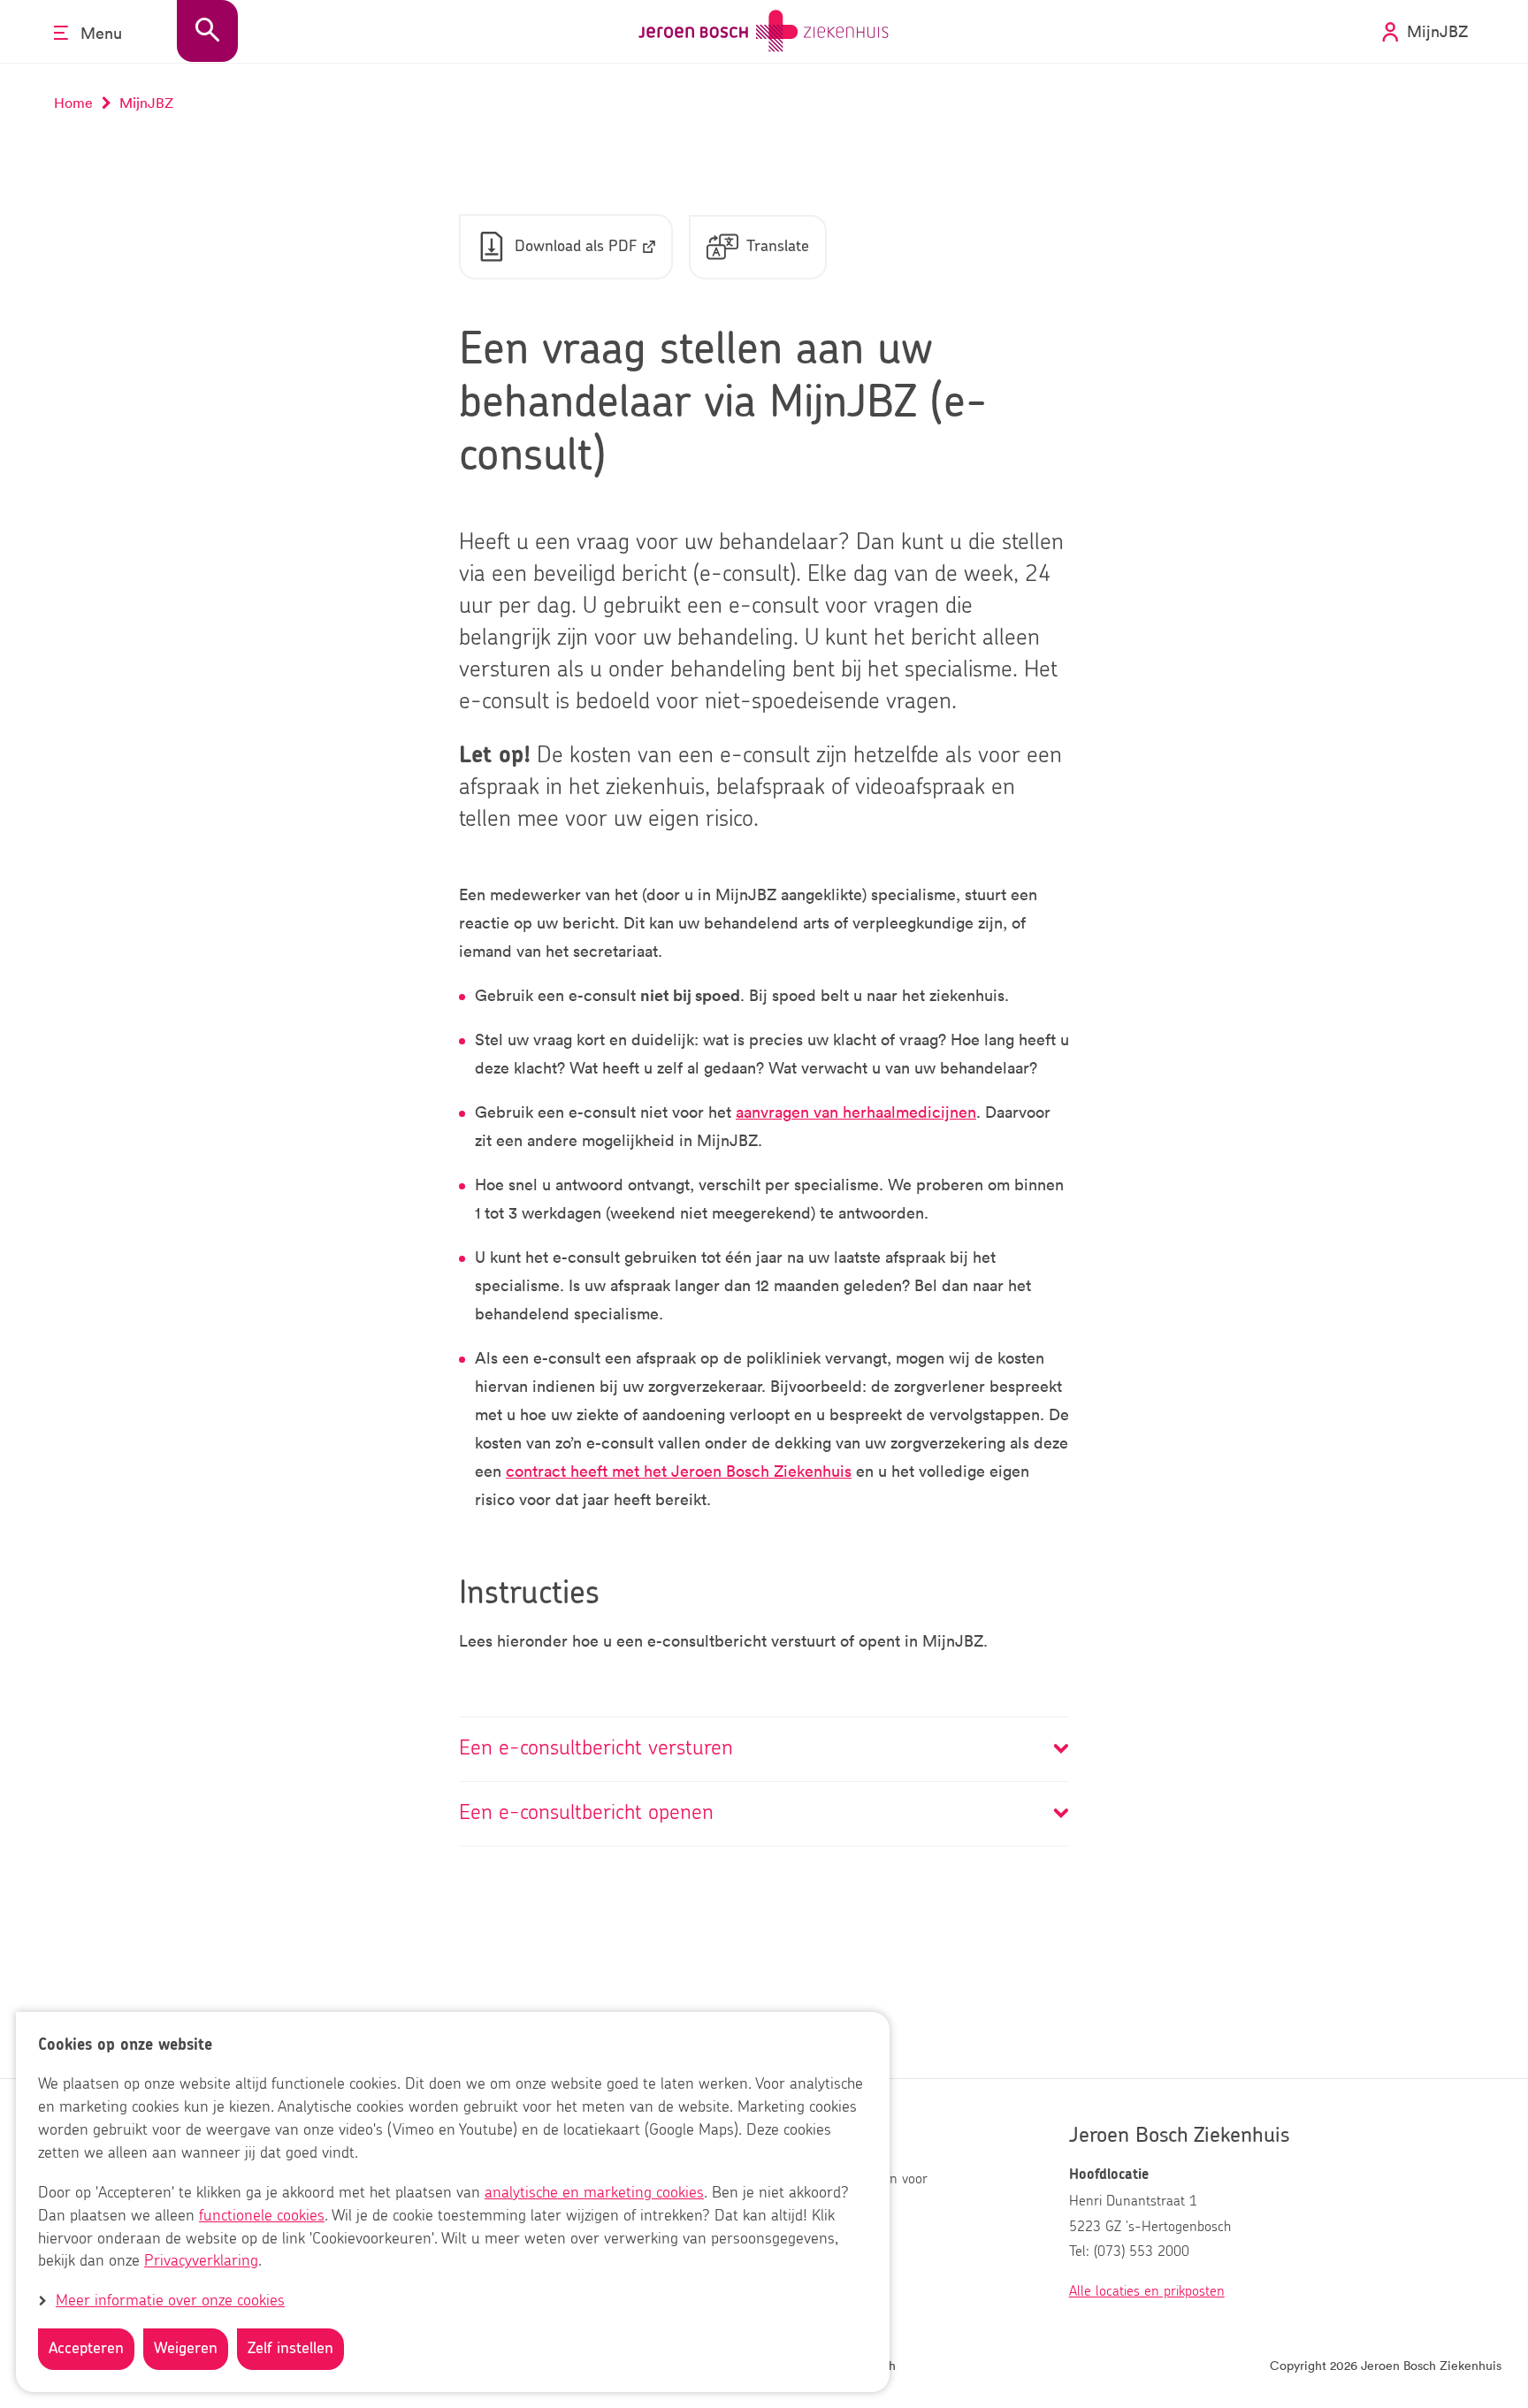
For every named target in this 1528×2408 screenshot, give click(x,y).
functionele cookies (262, 2216)
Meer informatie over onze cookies (170, 2301)
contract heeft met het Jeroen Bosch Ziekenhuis (679, 1471)
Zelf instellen (290, 2349)
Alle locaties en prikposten (1147, 2291)
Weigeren (186, 2349)
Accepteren (86, 2349)
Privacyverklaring (201, 2262)
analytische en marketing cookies (594, 2193)
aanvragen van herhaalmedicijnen (856, 1112)
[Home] (764, 31)
